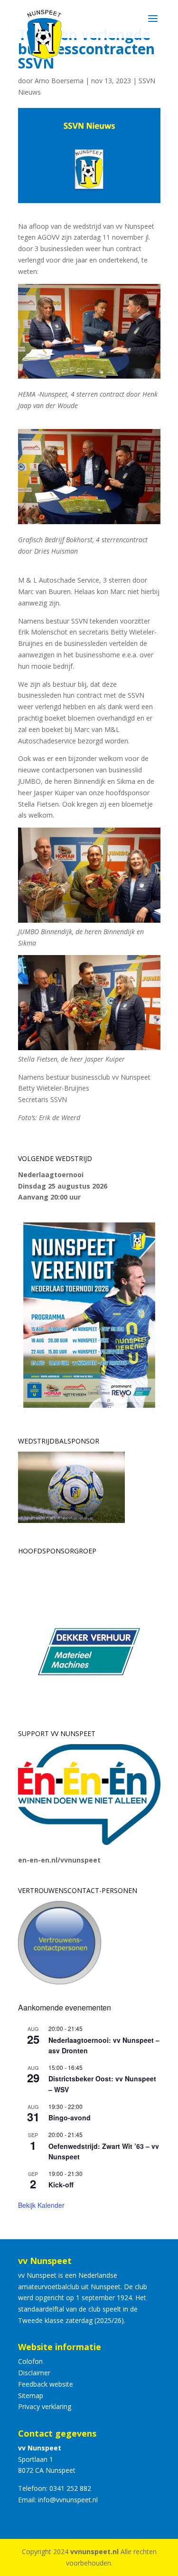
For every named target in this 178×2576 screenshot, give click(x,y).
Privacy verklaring (45, 2406)
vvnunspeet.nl (94, 2552)
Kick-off (61, 2185)
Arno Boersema (59, 81)
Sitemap (31, 2395)
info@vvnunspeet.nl (68, 2500)
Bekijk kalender (41, 2205)
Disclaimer (34, 2373)
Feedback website (46, 2384)
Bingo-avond (70, 2117)
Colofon (30, 2361)
